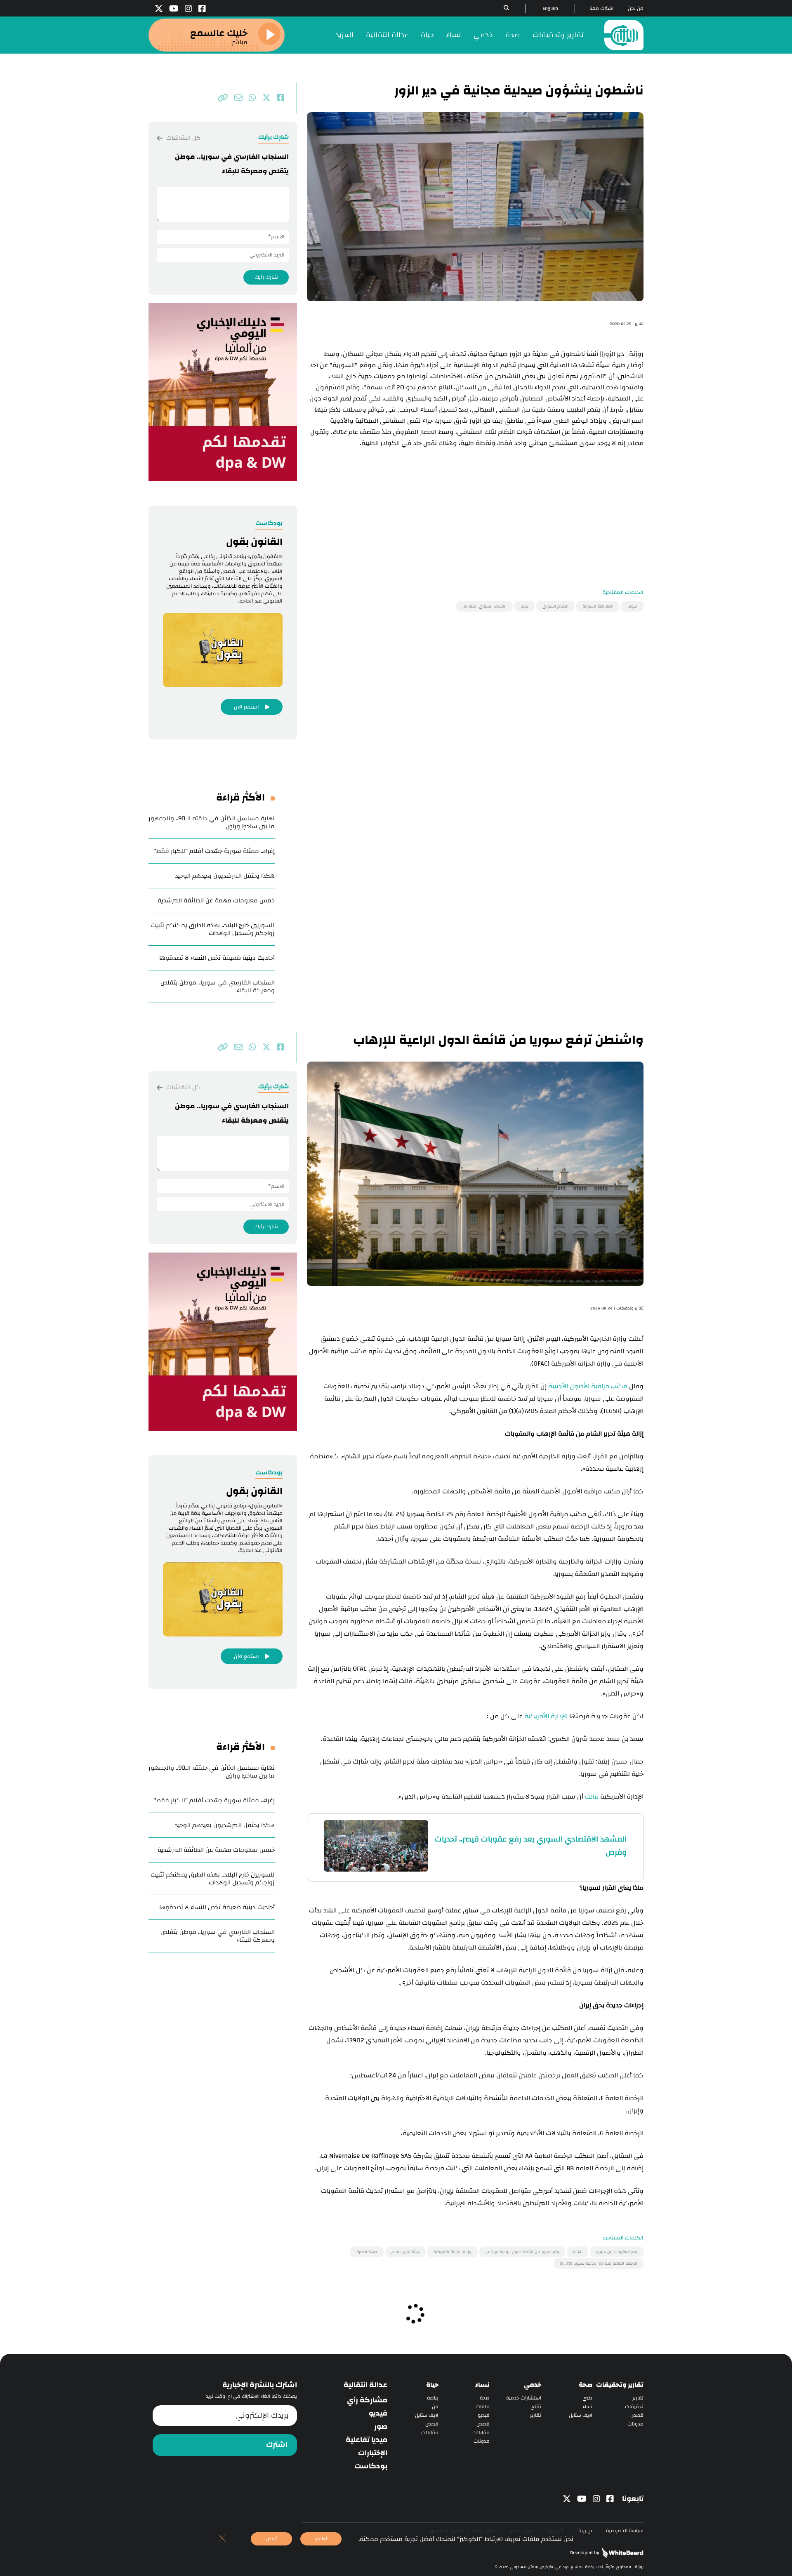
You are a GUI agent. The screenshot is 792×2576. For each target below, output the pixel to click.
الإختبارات (373, 2453)
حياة (427, 35)
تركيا (524, 606)
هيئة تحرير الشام (405, 2252)
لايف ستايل (581, 2415)
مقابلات (481, 2433)
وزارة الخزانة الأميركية (453, 2252)
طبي (587, 2398)
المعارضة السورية (598, 606)
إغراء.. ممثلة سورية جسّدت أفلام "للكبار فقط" (214, 851)
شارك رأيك (266, 277)
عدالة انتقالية (387, 35)
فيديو (484, 2415)
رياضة (433, 2398)
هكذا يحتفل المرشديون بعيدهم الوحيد (225, 876)
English (550, 8)
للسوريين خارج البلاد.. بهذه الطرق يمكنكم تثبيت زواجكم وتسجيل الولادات (213, 929)
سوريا (632, 606)
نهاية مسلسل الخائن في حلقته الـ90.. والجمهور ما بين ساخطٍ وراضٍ (212, 822)
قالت (592, 1797)
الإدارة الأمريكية (546, 1716)
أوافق (321, 2539)
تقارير (638, 2398)
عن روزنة (585, 2531)
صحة (513, 35)
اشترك (277, 2445)
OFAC (577, 2252)
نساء (454, 35)
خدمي (483, 35)
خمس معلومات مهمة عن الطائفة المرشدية (216, 901)
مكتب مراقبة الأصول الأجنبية (588, 1386)
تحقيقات (634, 2407)
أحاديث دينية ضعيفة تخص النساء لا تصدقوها (217, 958)
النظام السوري (555, 606)
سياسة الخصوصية (625, 2531)
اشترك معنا (601, 8)
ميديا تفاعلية (367, 2440)
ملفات (483, 2407)
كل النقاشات (183, 138)
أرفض (271, 2539)
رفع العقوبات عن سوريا (617, 2252)
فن (435, 2407)
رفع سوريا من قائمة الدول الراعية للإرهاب (522, 2252)
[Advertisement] (475, 506)
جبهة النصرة (367, 2252)
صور (381, 2427)
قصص (637, 2415)
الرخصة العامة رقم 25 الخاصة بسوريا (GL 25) (599, 2263)
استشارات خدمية (524, 2398)
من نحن (636, 8)
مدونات (635, 2424)
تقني (536, 2407)
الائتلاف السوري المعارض (484, 606)
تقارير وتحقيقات (558, 35)
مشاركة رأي (367, 2400)
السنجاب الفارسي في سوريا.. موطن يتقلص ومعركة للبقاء (218, 987)
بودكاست (371, 2466)
